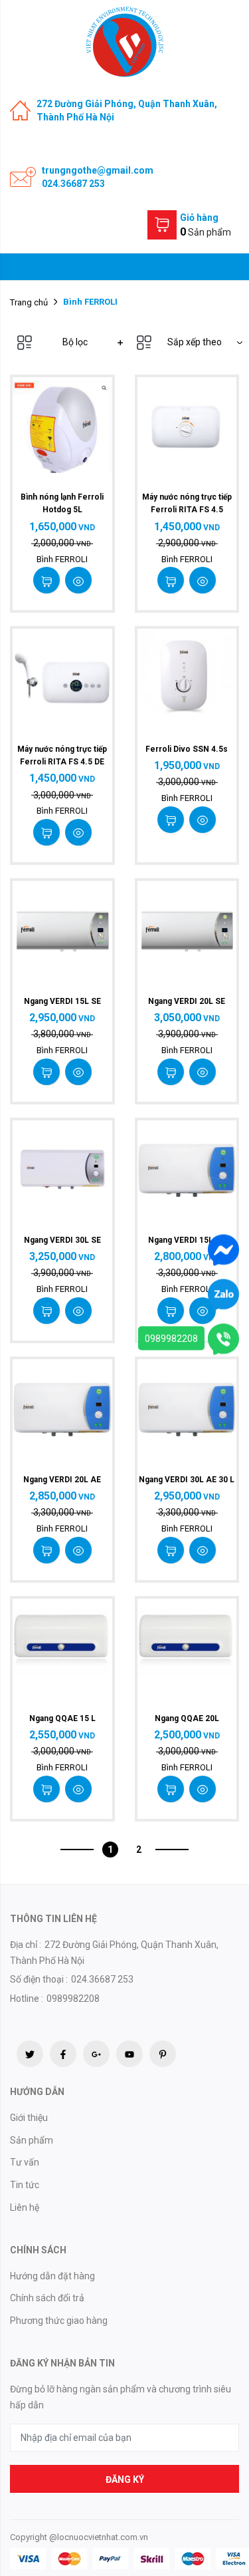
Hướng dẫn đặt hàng (52, 2276)
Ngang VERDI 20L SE (187, 1001)
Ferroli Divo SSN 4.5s (187, 749)
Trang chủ (29, 302)
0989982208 (171, 1339)
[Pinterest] (163, 2054)
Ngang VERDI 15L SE (62, 1001)
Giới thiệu (29, 2118)
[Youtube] (129, 2054)
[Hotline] (223, 1339)
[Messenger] (223, 1249)
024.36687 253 (73, 184)
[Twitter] (30, 2054)
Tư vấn (25, 2162)
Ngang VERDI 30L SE (62, 1240)
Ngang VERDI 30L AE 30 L (187, 1480)
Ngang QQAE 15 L (62, 1718)
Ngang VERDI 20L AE (62, 1480)
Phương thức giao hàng (59, 2321)
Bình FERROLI (62, 559)
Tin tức (25, 2185)
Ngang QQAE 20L (187, 1718)
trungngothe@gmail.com (98, 170)
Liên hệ (25, 2207)
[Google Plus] (96, 2054)
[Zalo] (223, 1294)
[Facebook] (63, 2054)
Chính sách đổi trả (47, 2298)
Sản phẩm (32, 2140)
